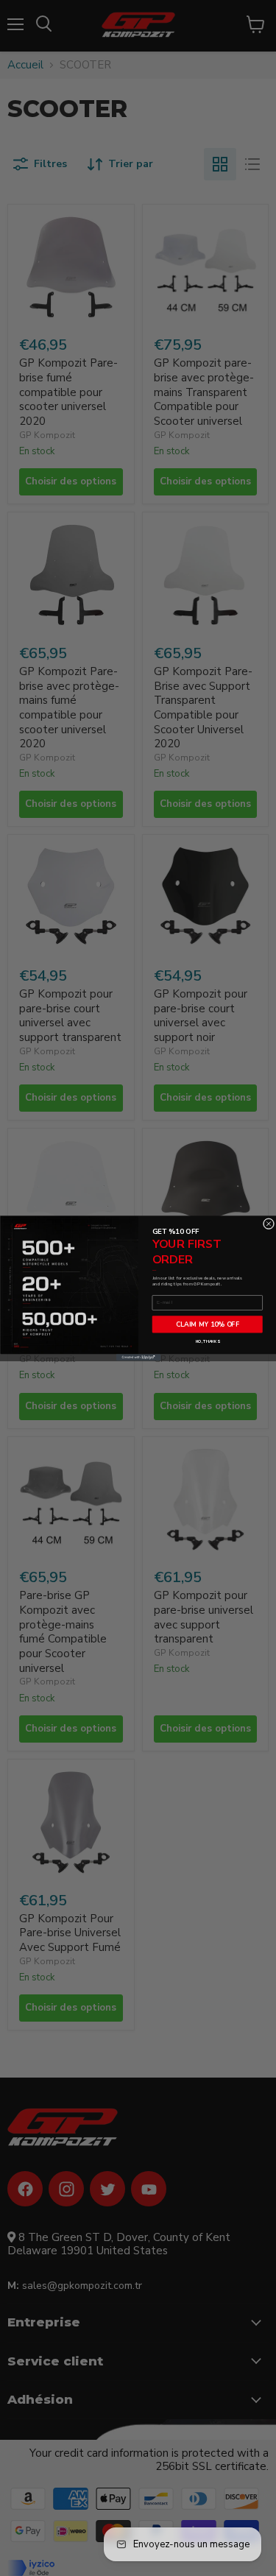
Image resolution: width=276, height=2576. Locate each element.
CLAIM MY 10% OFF (207, 1324)
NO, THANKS (207, 1341)
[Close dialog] (269, 1224)
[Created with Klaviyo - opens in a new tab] (138, 1357)
